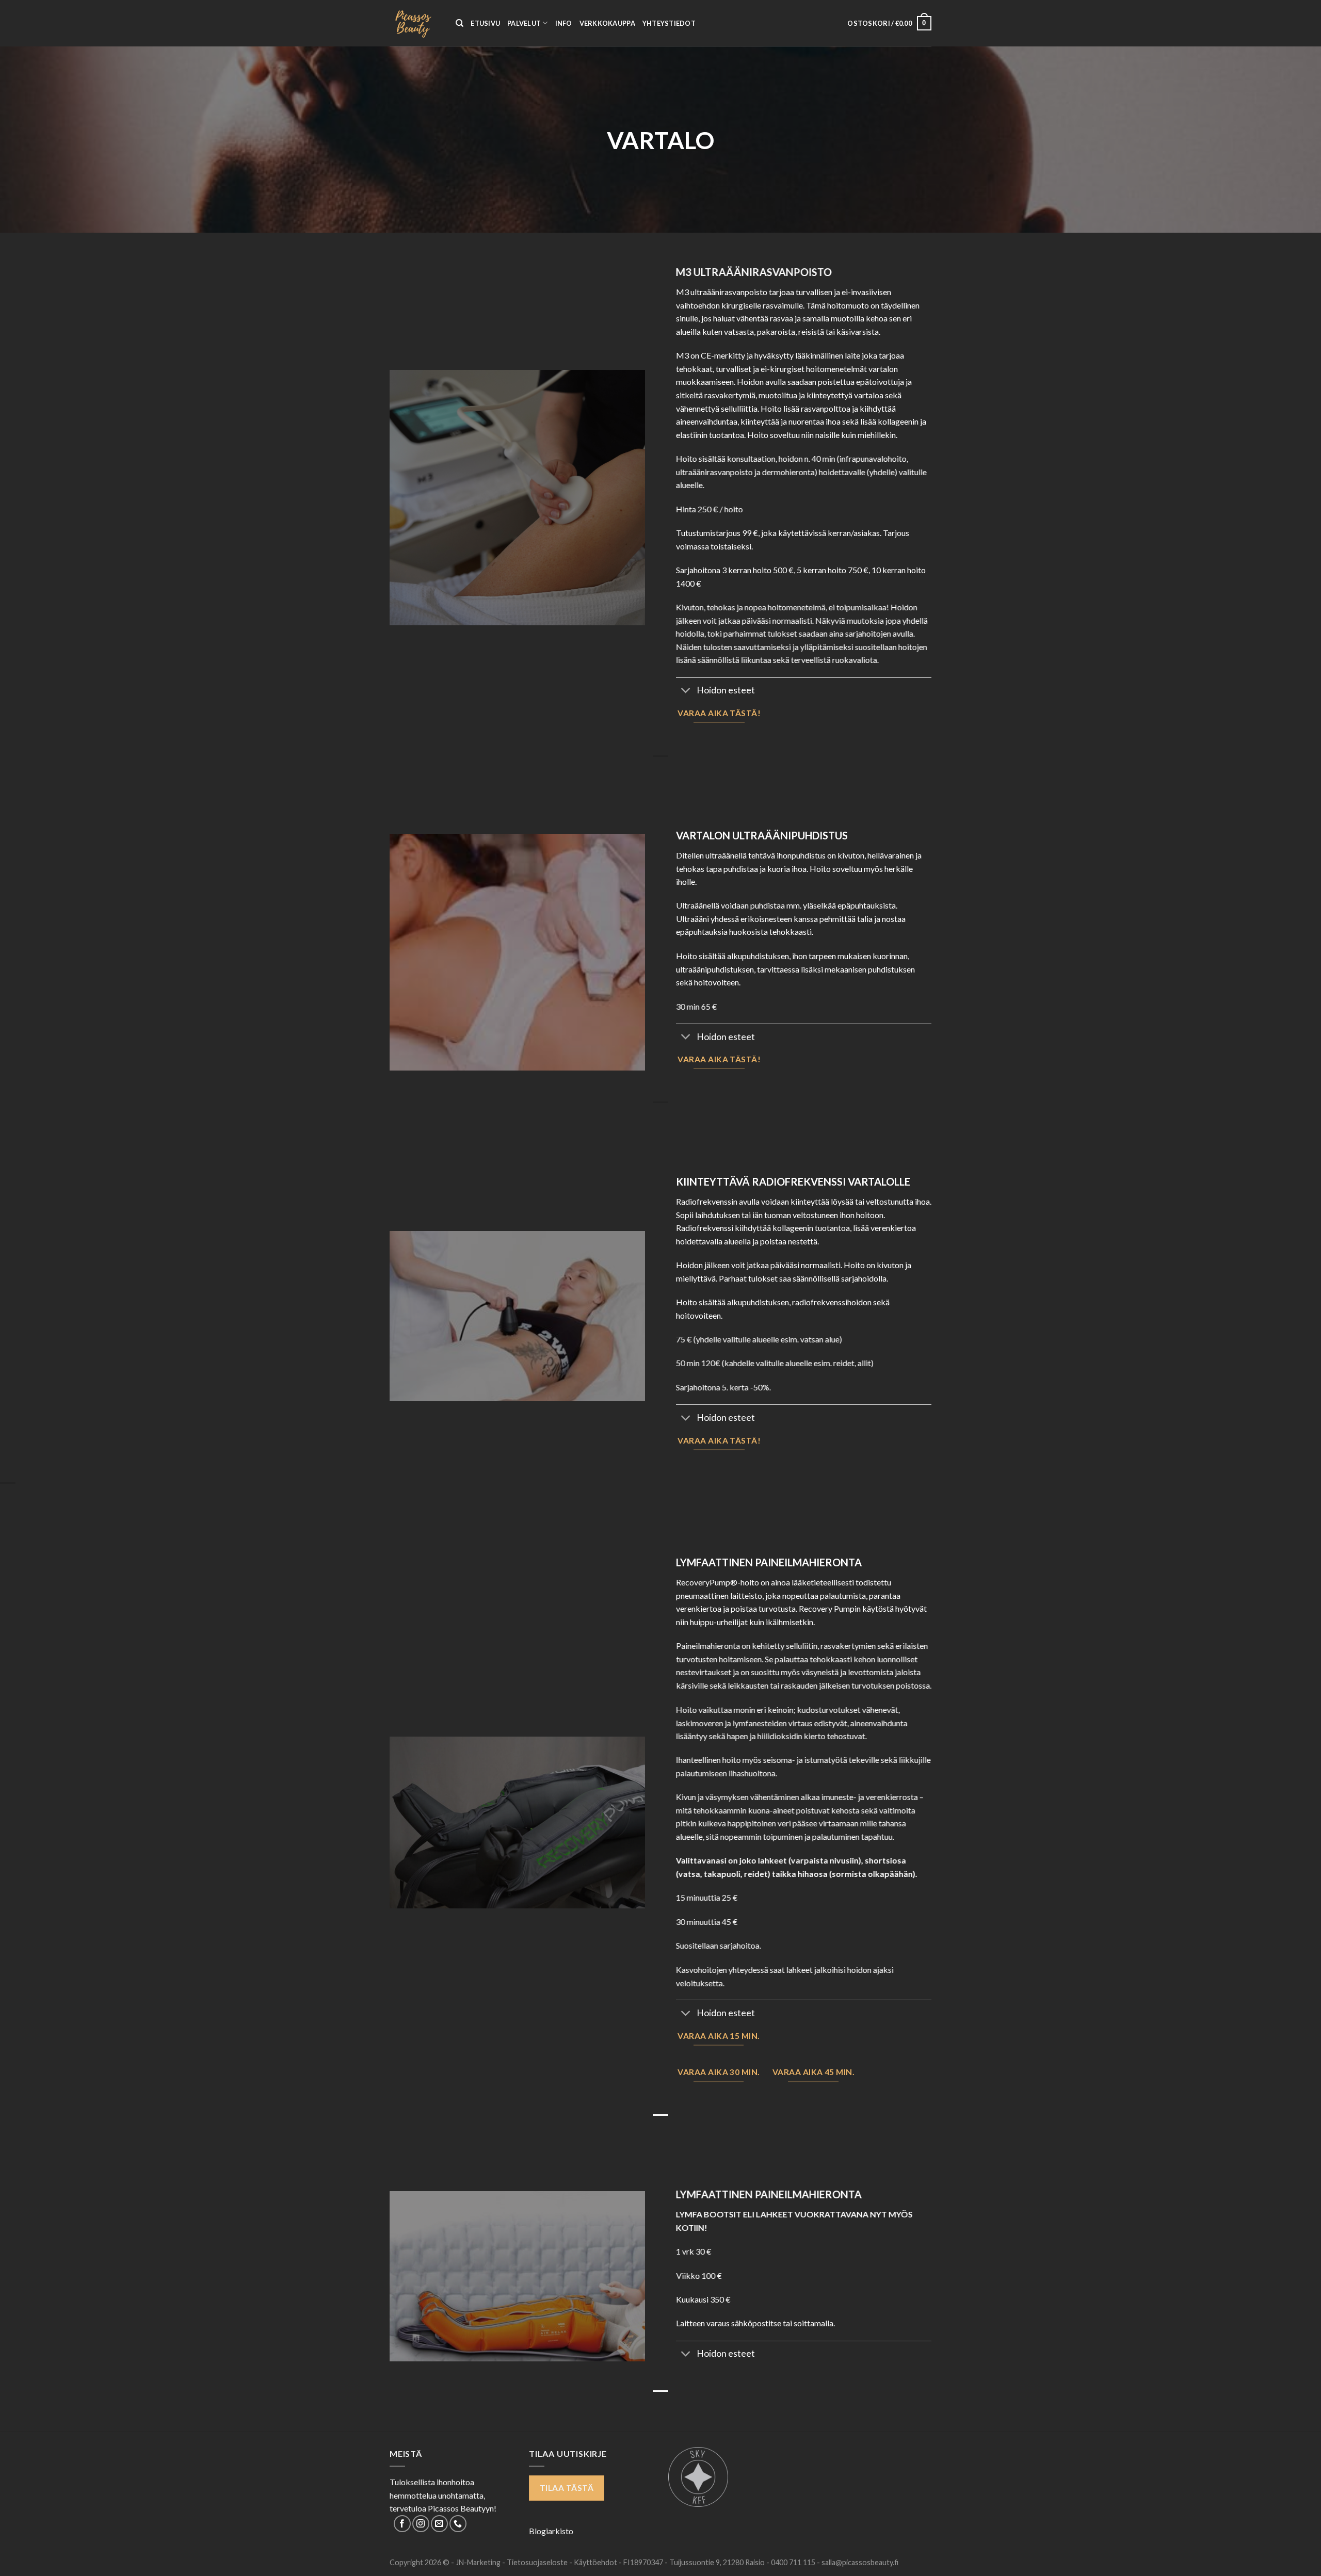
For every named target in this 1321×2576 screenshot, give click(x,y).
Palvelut (524, 23)
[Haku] (460, 23)
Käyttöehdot (596, 2562)
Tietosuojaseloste (538, 2562)
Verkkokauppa (607, 23)
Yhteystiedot (669, 23)
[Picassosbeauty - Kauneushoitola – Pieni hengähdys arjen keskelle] (415, 23)
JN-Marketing (479, 2562)
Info (564, 23)
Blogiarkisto (551, 2531)
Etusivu (485, 23)
